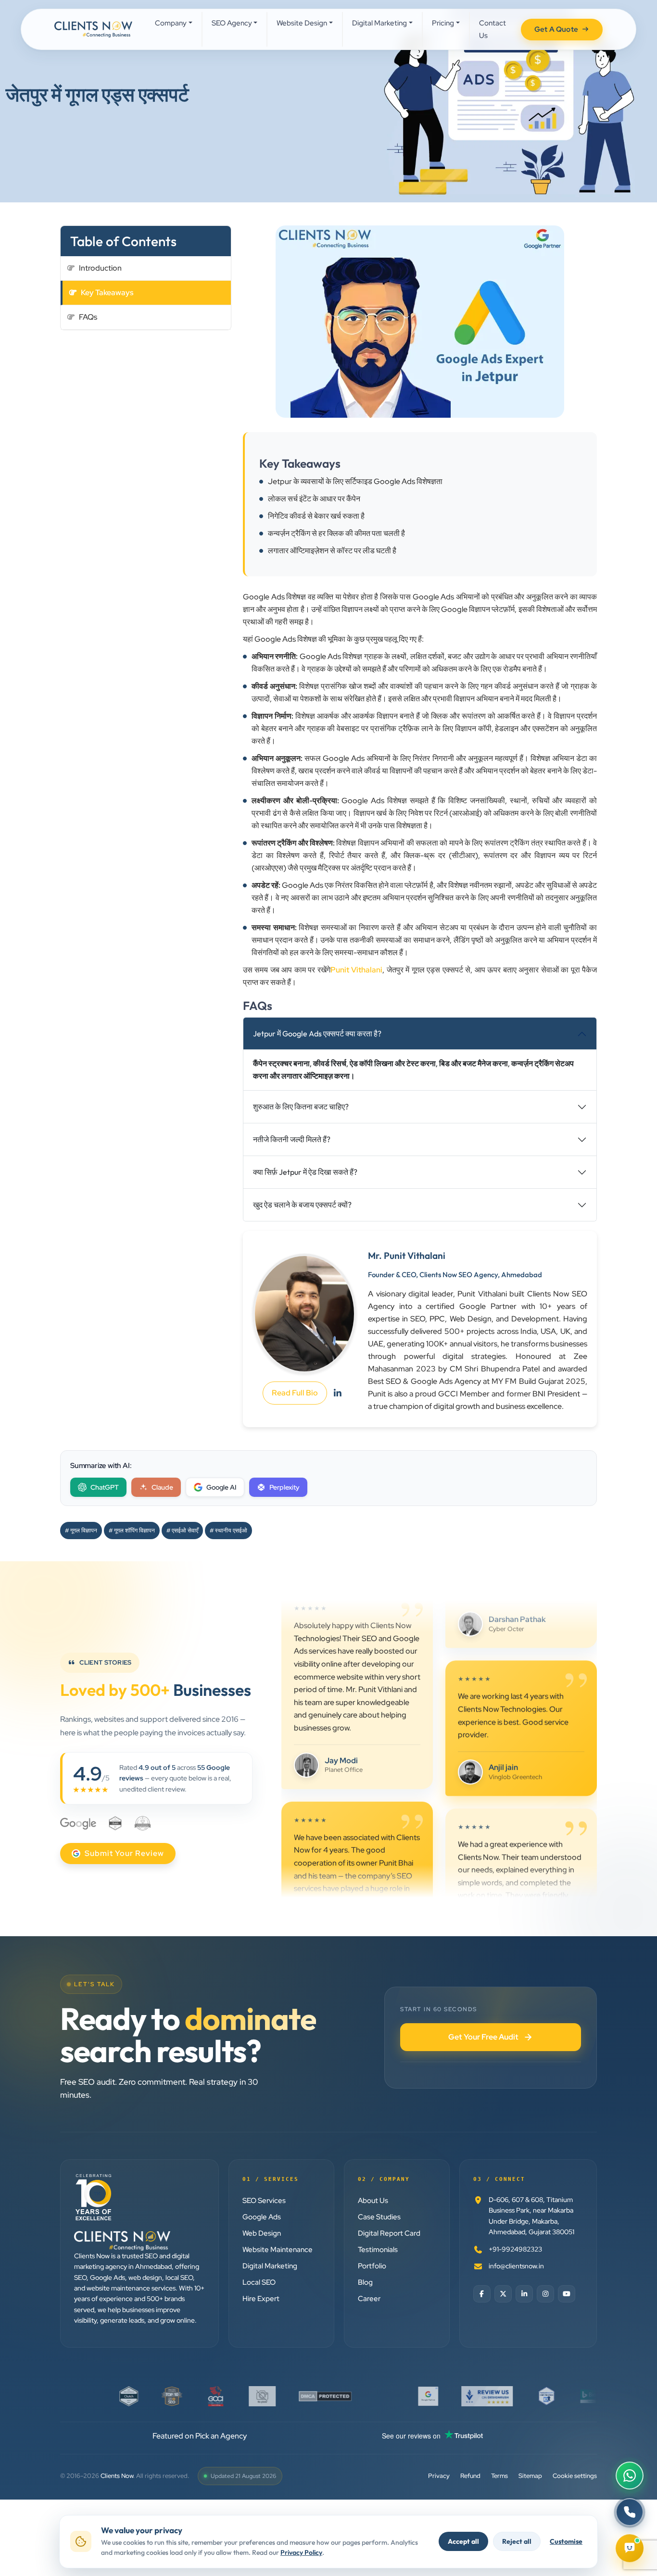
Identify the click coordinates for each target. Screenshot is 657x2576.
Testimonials (378, 2250)
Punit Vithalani (356, 970)
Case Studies (379, 2217)
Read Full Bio (295, 1393)
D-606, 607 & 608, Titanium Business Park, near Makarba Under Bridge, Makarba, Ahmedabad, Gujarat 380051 (531, 2216)
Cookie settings (575, 2476)
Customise (566, 2541)
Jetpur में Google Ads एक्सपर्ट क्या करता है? (317, 1033)
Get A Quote (556, 29)
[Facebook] (482, 2294)
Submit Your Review (124, 1853)
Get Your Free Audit (483, 2037)
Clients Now (117, 2476)
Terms (499, 2476)
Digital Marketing (379, 23)
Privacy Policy (301, 2552)
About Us (373, 2201)
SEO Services (264, 2201)
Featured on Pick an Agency (200, 2436)
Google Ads (262, 2217)
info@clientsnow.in (516, 2266)
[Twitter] (503, 2294)
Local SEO (259, 2282)
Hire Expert (261, 2299)
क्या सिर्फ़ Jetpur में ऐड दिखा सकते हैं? (305, 1172)
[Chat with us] (630, 2547)
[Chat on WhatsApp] (630, 2476)
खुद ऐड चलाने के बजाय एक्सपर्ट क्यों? (302, 1205)
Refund (470, 2476)
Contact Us (493, 29)
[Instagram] (545, 2294)
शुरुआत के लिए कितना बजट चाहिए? (301, 1107)
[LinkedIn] (524, 2294)
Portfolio (372, 2266)
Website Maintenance (278, 2250)
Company (171, 23)
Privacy (439, 2476)
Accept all (463, 2541)
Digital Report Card (389, 2233)
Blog (365, 2282)
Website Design (302, 23)
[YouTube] (567, 2294)
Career (369, 2299)
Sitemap (530, 2476)
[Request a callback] (630, 2512)
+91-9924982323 (515, 2249)
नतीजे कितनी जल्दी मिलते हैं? (292, 1139)
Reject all (517, 2541)
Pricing (443, 23)
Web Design (262, 2233)
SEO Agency (232, 23)
